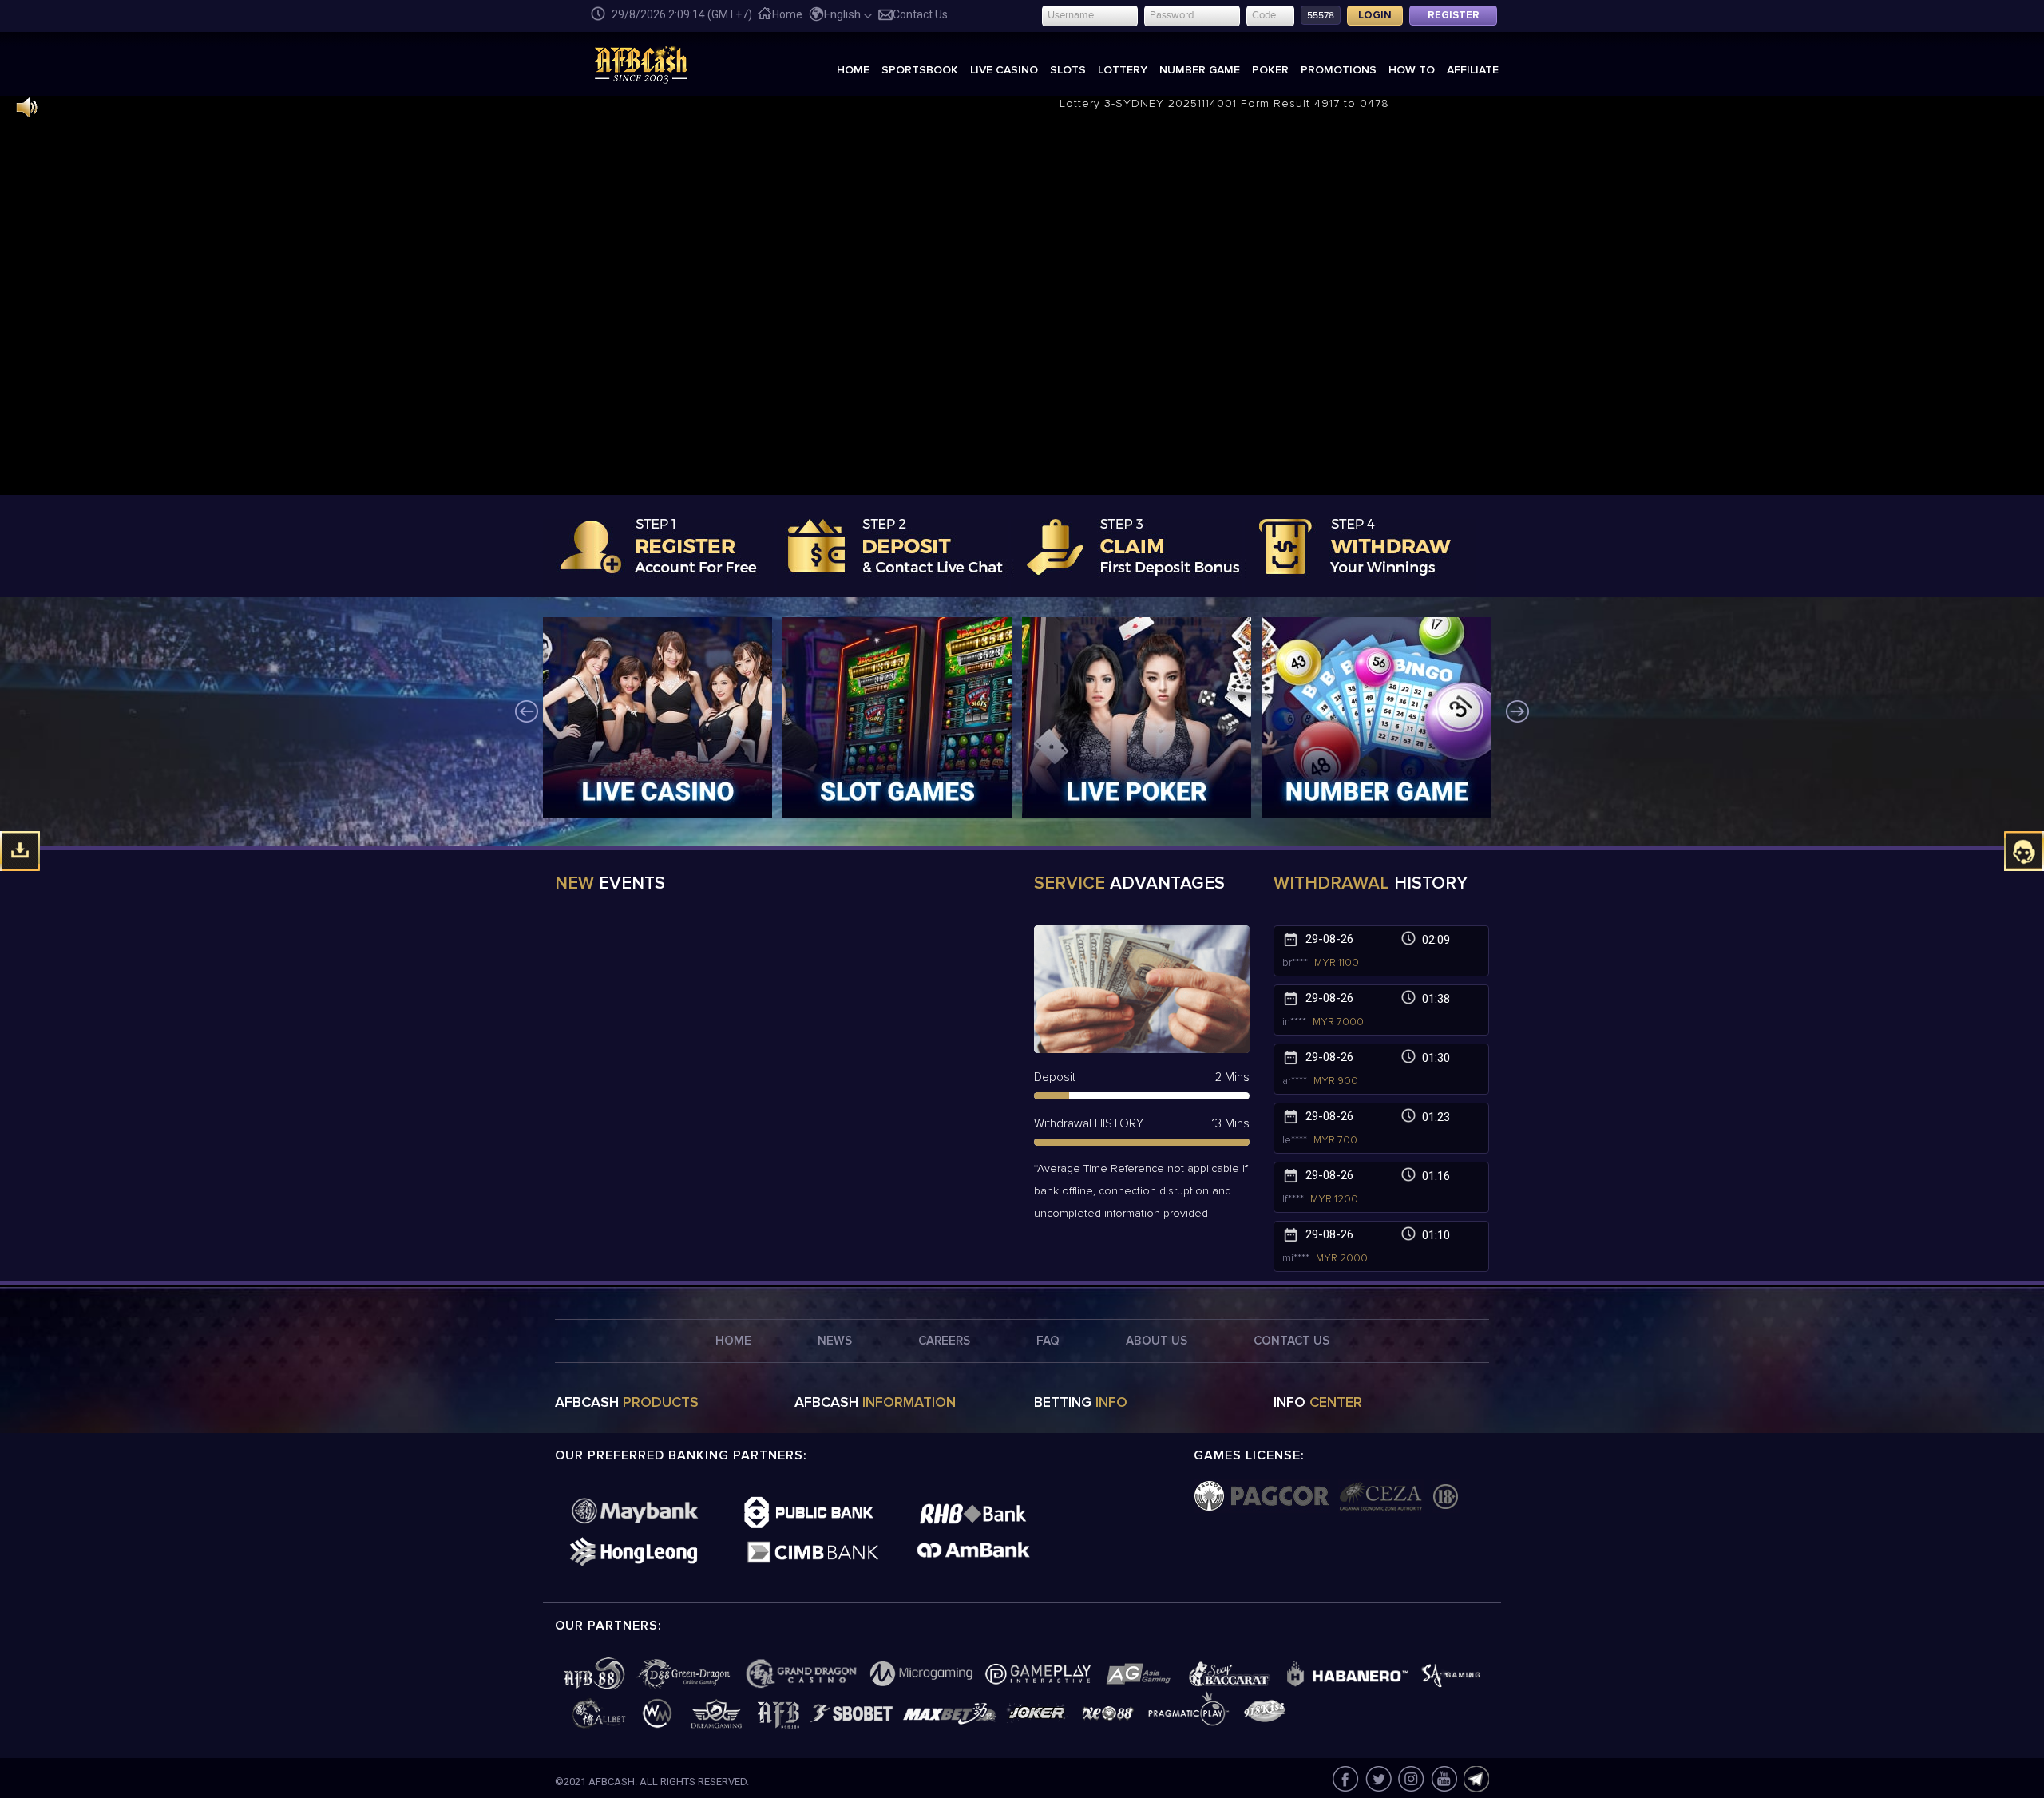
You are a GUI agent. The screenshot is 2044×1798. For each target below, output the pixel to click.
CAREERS (944, 1341)
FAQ (1048, 1341)
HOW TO (1412, 70)
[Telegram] (1474, 1778)
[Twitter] (1378, 1778)
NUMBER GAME (1200, 70)
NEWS (835, 1341)
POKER (1270, 70)
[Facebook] (1345, 1778)
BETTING (1081, 1403)
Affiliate (1473, 70)
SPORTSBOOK (920, 70)
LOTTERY (1123, 70)
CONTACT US (1291, 1341)
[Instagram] (1410, 1778)
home (787, 14)
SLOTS (1068, 70)
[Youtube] (1443, 1778)
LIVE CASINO (1004, 70)
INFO (1318, 1403)
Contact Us (920, 14)
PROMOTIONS (1339, 70)
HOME (853, 70)
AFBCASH (627, 1403)
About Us (1157, 1341)
